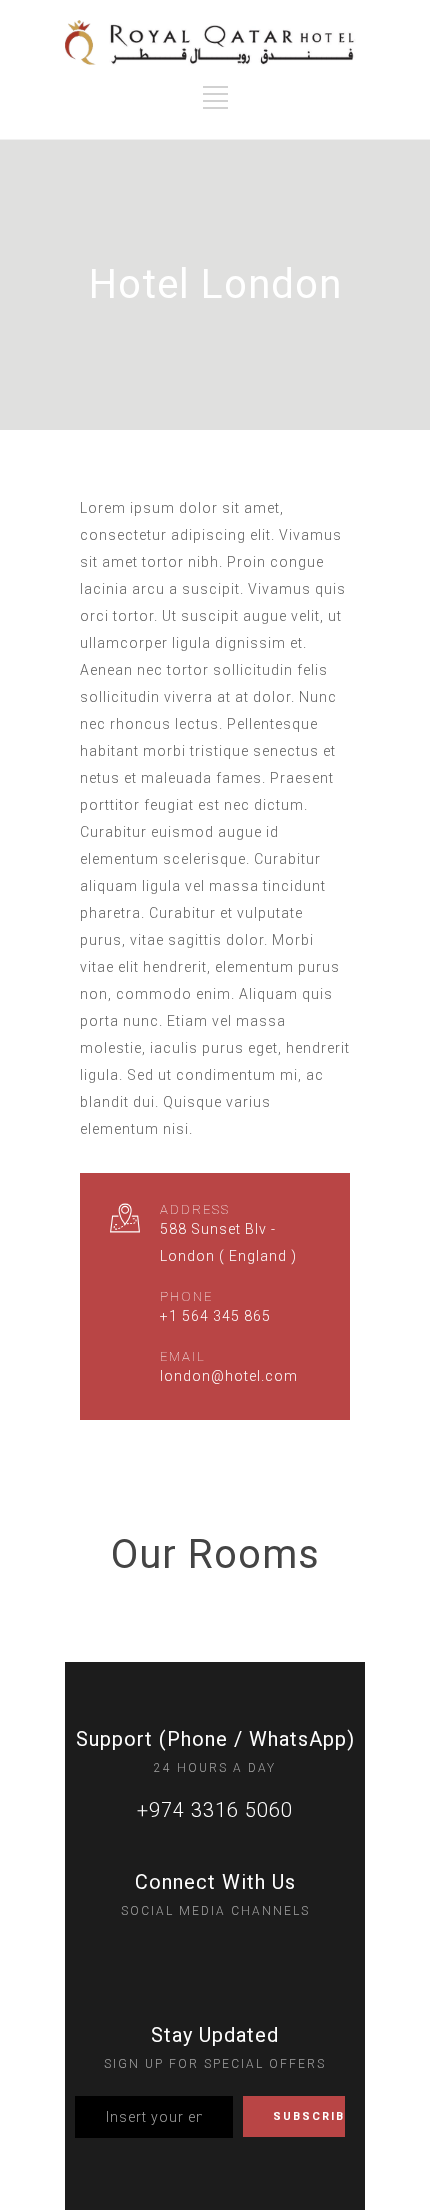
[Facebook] (215, 1953)
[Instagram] (174, 1953)
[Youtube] (256, 1953)
